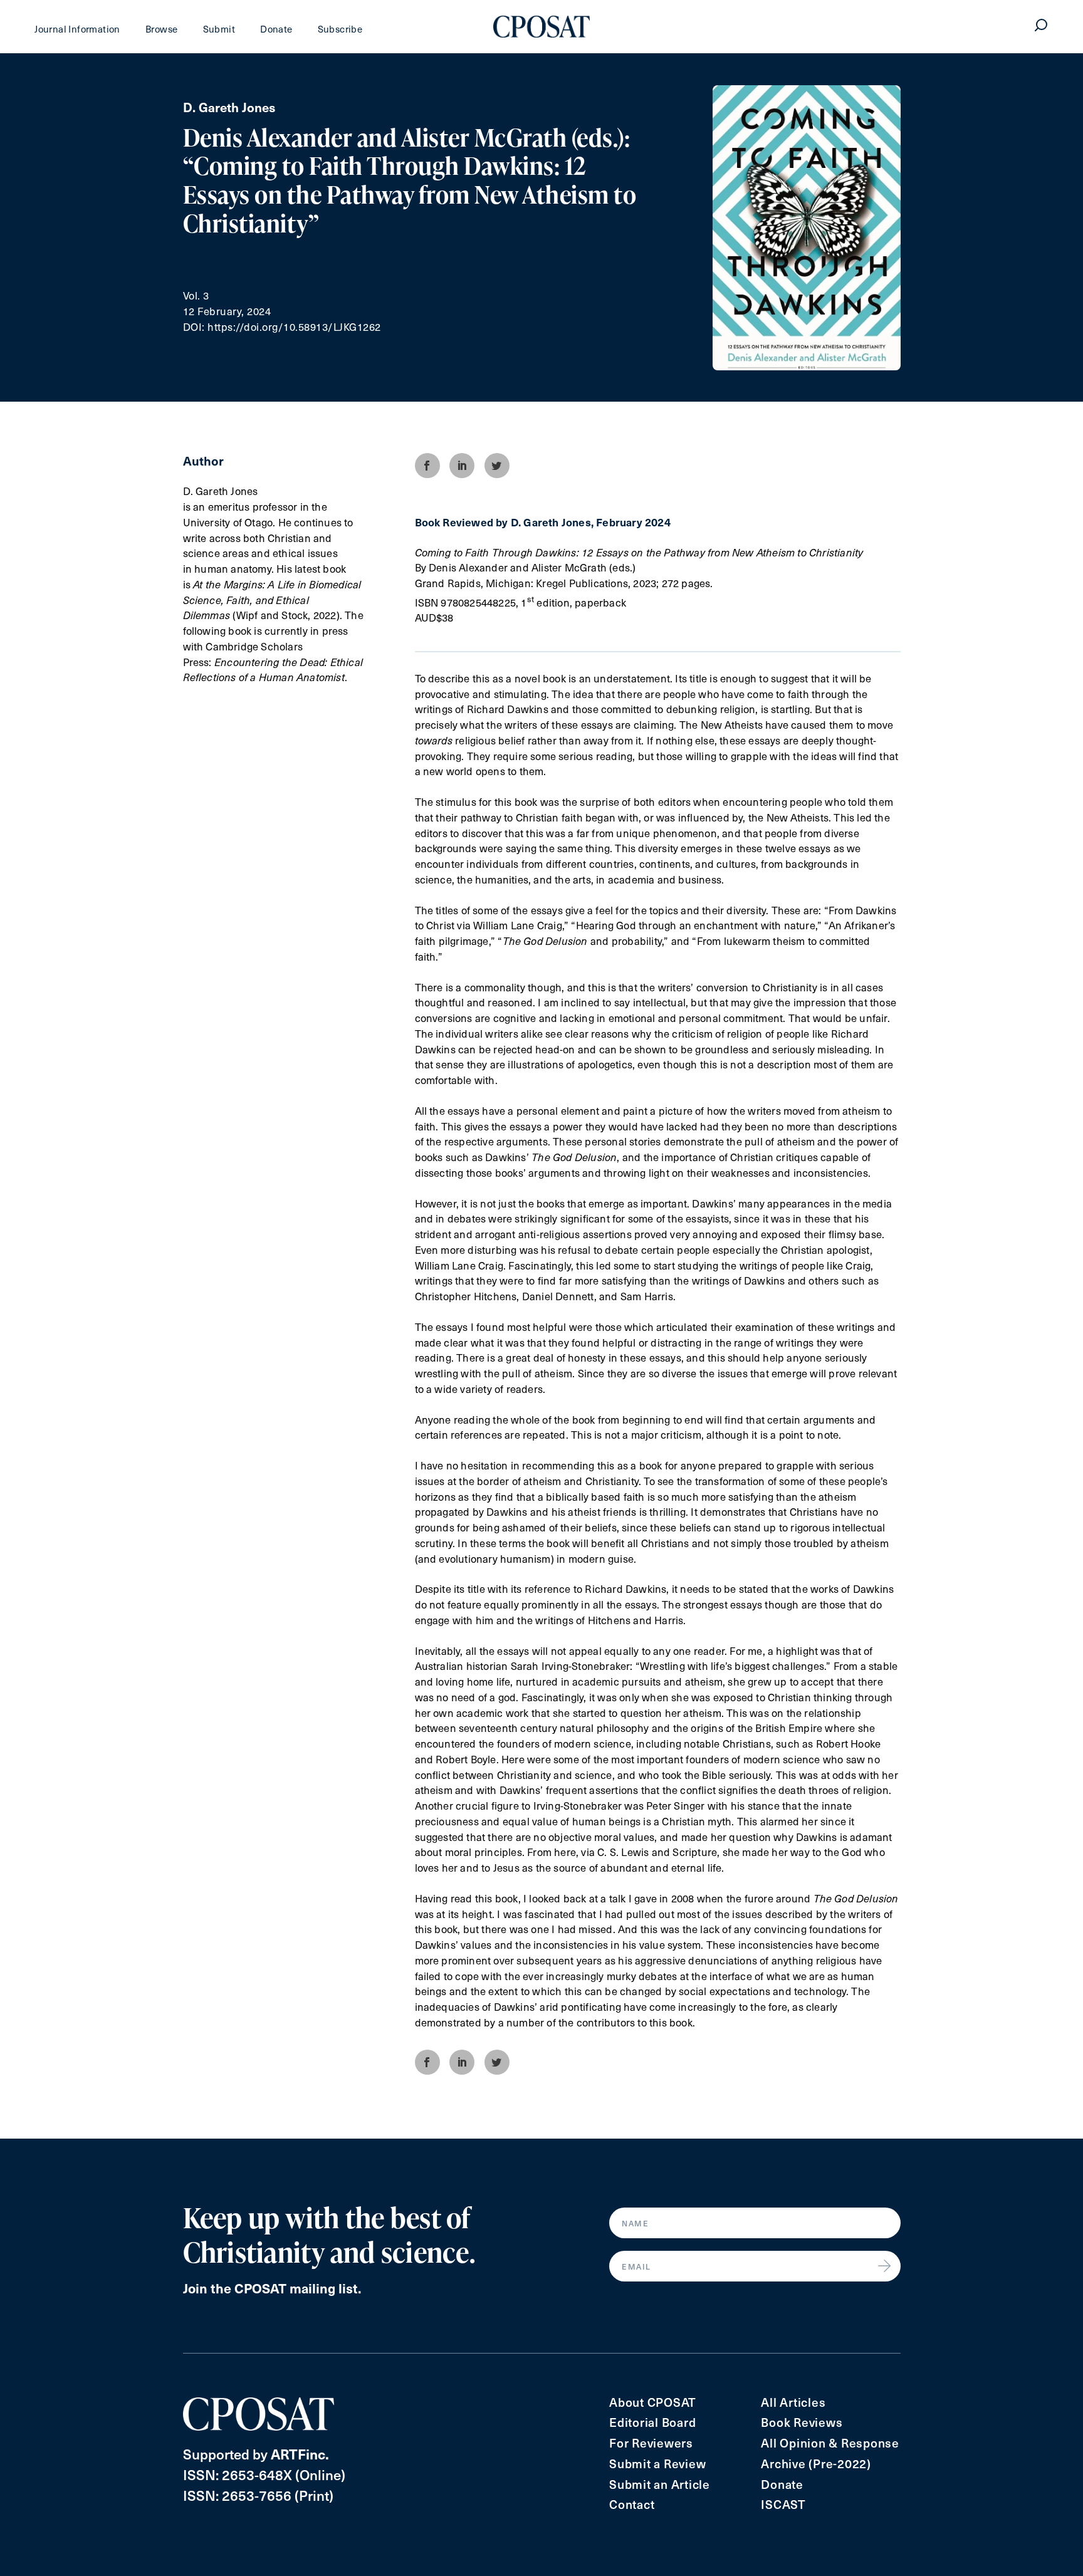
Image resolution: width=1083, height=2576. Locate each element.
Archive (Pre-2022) (816, 2464)
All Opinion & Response (830, 2443)
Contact (632, 2504)
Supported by (256, 2453)
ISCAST (783, 2504)
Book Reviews (802, 2422)
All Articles (793, 2402)
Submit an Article (660, 2484)
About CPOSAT (653, 2402)
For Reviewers (651, 2443)
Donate (276, 29)
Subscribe (340, 29)
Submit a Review (657, 2464)
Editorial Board (652, 2422)
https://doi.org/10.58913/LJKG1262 (294, 327)
